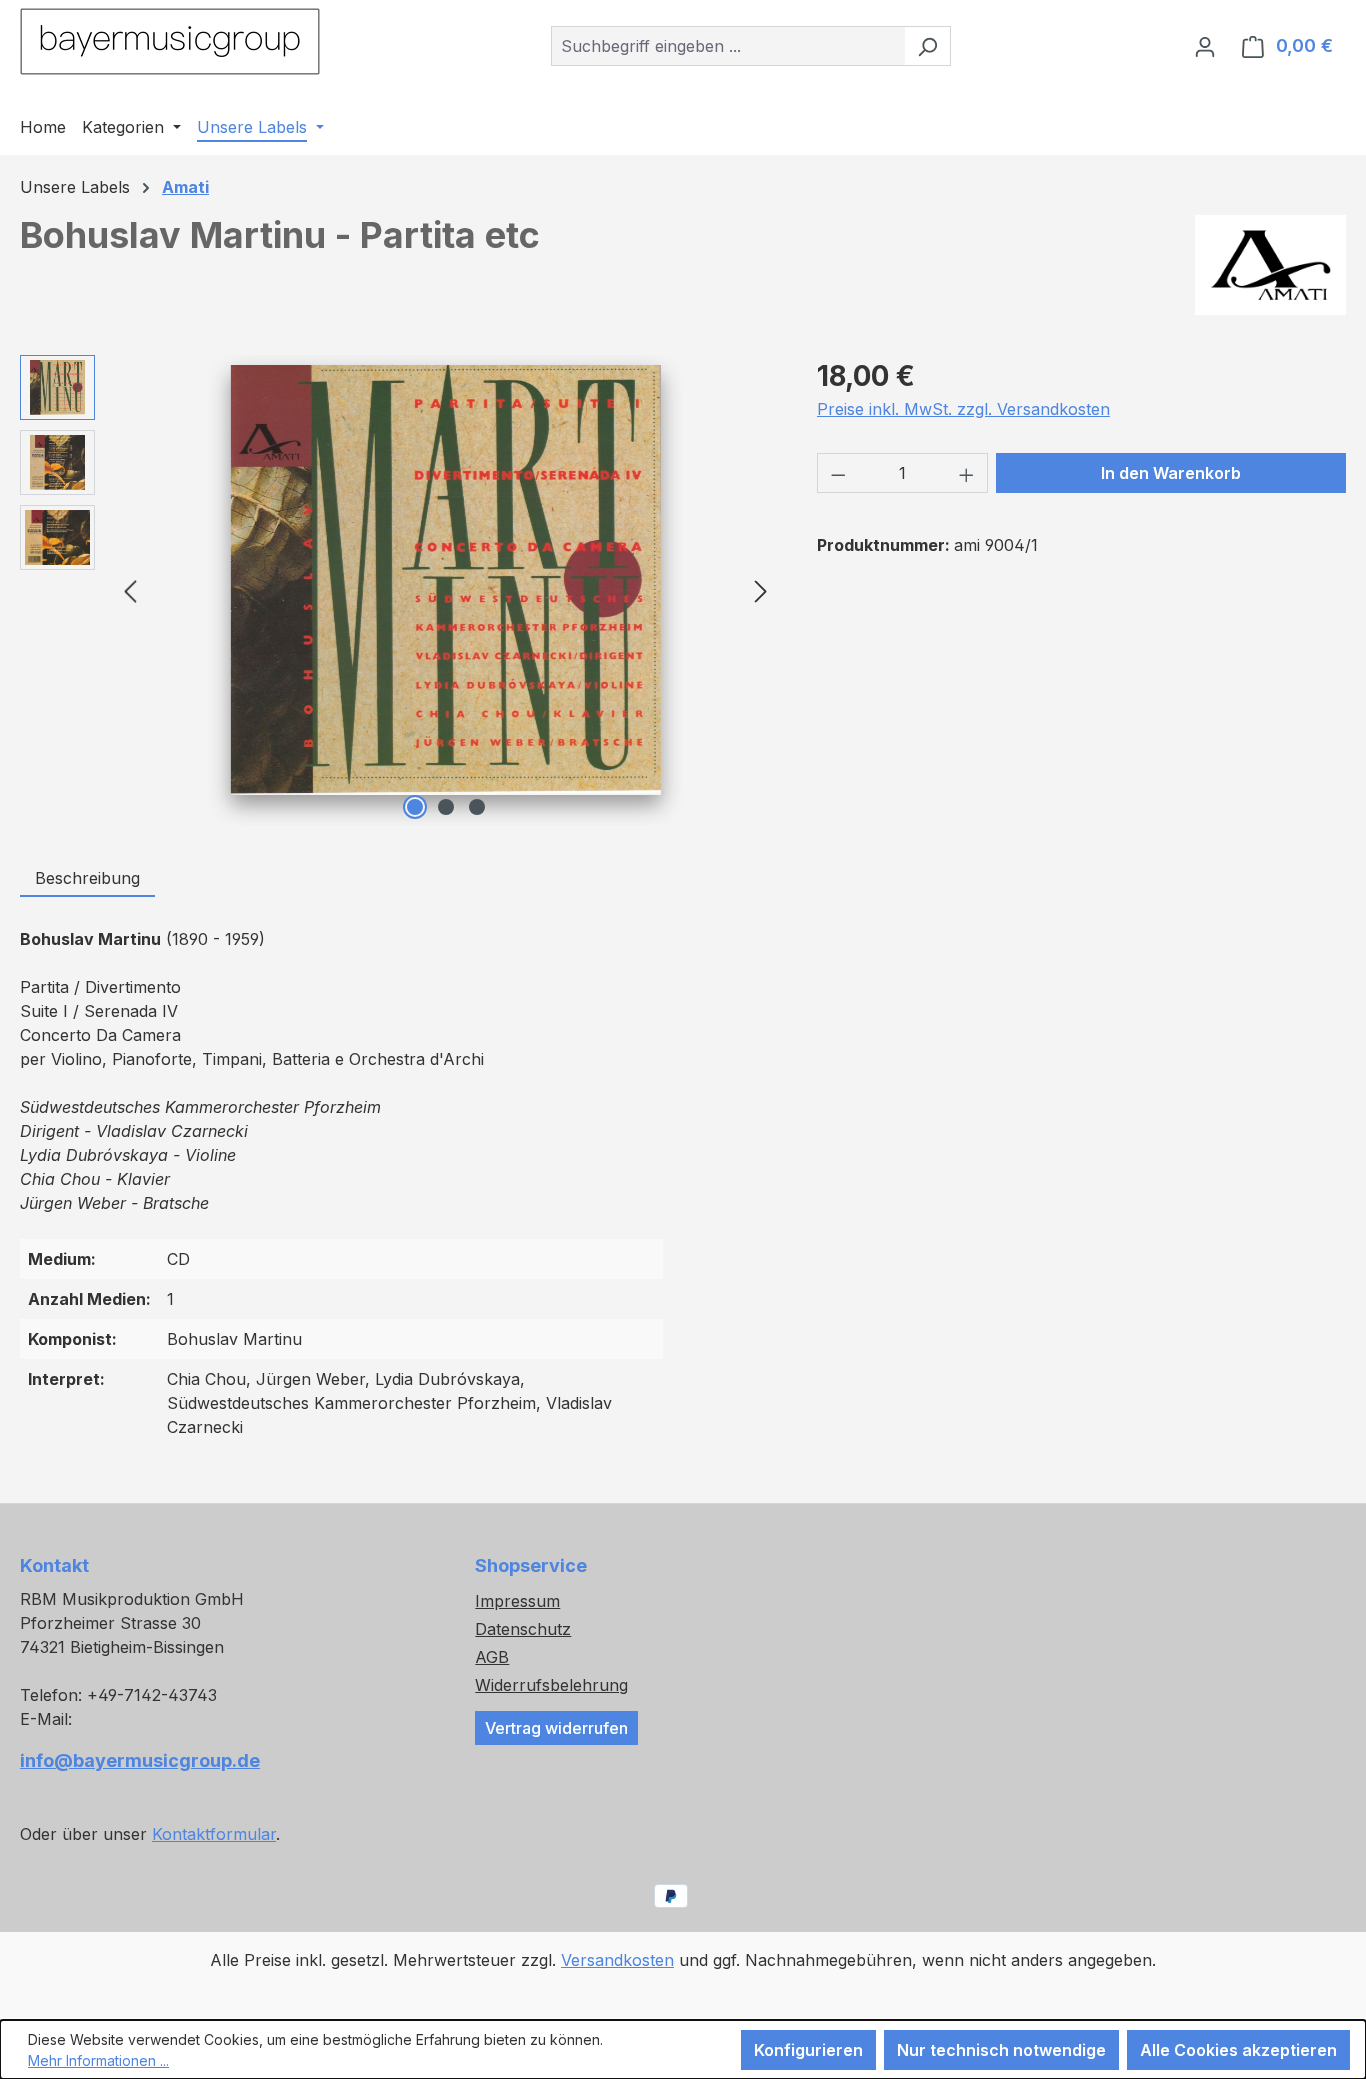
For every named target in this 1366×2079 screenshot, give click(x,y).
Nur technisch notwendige (1001, 2050)
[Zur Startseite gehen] (170, 41)
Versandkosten (617, 1960)
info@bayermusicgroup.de (140, 1760)
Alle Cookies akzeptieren (1238, 2050)
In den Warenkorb (1171, 473)
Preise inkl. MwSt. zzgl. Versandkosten (963, 409)
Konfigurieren (808, 2050)
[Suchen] (927, 46)
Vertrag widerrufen (556, 1728)
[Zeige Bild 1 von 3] (415, 807)
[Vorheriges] (130, 590)
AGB (492, 1657)
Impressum (517, 1601)
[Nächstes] (761, 590)
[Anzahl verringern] (838, 473)
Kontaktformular (214, 1834)
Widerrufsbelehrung (551, 1685)
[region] (398, 590)
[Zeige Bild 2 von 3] (446, 807)
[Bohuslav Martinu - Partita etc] (446, 580)
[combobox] (728, 46)
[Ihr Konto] (1205, 46)
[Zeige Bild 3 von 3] (477, 807)
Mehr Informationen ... (98, 2060)
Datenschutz (523, 1629)
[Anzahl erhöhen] (967, 473)
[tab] (87, 879)
